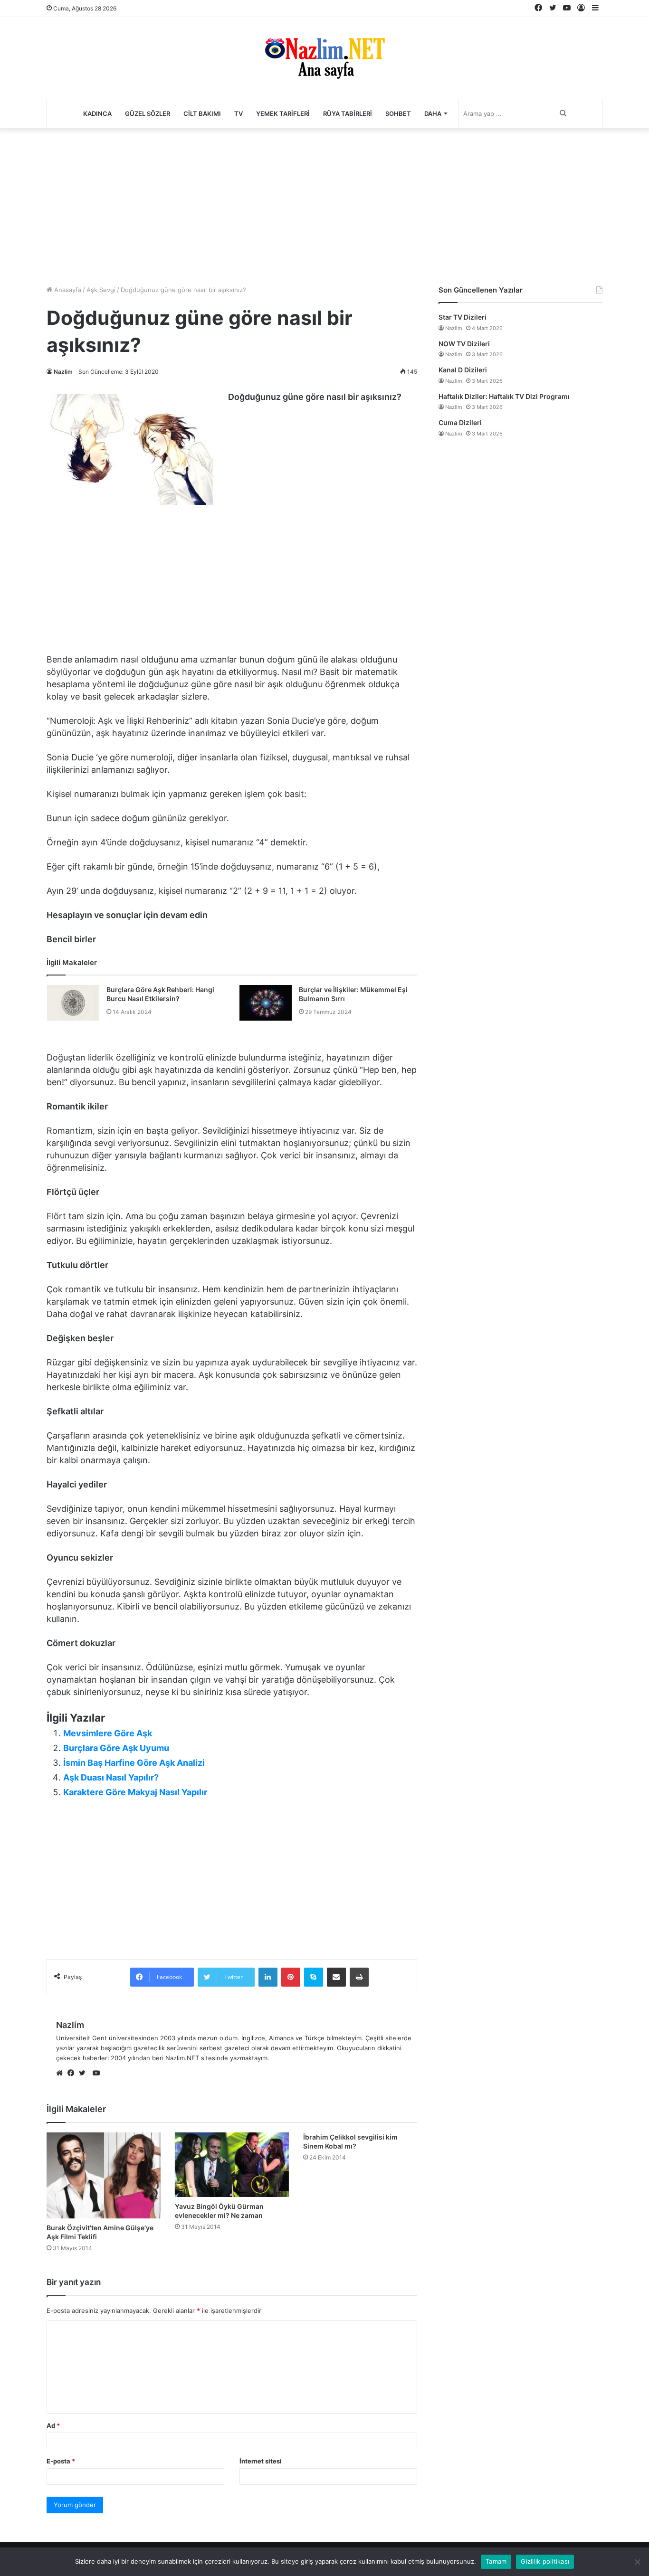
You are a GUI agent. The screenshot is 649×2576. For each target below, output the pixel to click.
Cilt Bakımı (202, 114)
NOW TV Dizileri (464, 344)
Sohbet (398, 114)
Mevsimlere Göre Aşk (108, 1733)
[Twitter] (85, 2074)
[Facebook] (73, 2074)
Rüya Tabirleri (348, 114)
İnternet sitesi (261, 2461)
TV (239, 114)
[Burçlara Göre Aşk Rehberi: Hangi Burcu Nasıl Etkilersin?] (73, 1003)
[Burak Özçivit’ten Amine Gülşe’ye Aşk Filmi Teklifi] (104, 2175)
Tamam (496, 2561)
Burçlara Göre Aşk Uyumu (116, 1748)
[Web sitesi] (62, 2074)
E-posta (61, 2461)
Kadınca (97, 114)
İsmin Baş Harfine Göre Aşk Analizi (134, 1763)
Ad (53, 2425)
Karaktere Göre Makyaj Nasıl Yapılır (135, 1792)
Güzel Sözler (148, 114)
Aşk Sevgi (101, 290)
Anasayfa (67, 290)
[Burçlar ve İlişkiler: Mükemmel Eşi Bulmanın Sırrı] (266, 1003)
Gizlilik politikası (545, 2561)
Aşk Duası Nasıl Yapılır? (111, 1777)
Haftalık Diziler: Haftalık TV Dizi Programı (504, 396)
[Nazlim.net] (325, 58)
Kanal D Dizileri (463, 370)
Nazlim (63, 372)
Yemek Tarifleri (283, 114)
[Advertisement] (324, 204)
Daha (433, 114)
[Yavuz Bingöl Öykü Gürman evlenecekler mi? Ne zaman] (232, 2164)
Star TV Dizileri (463, 317)
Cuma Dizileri (460, 422)
